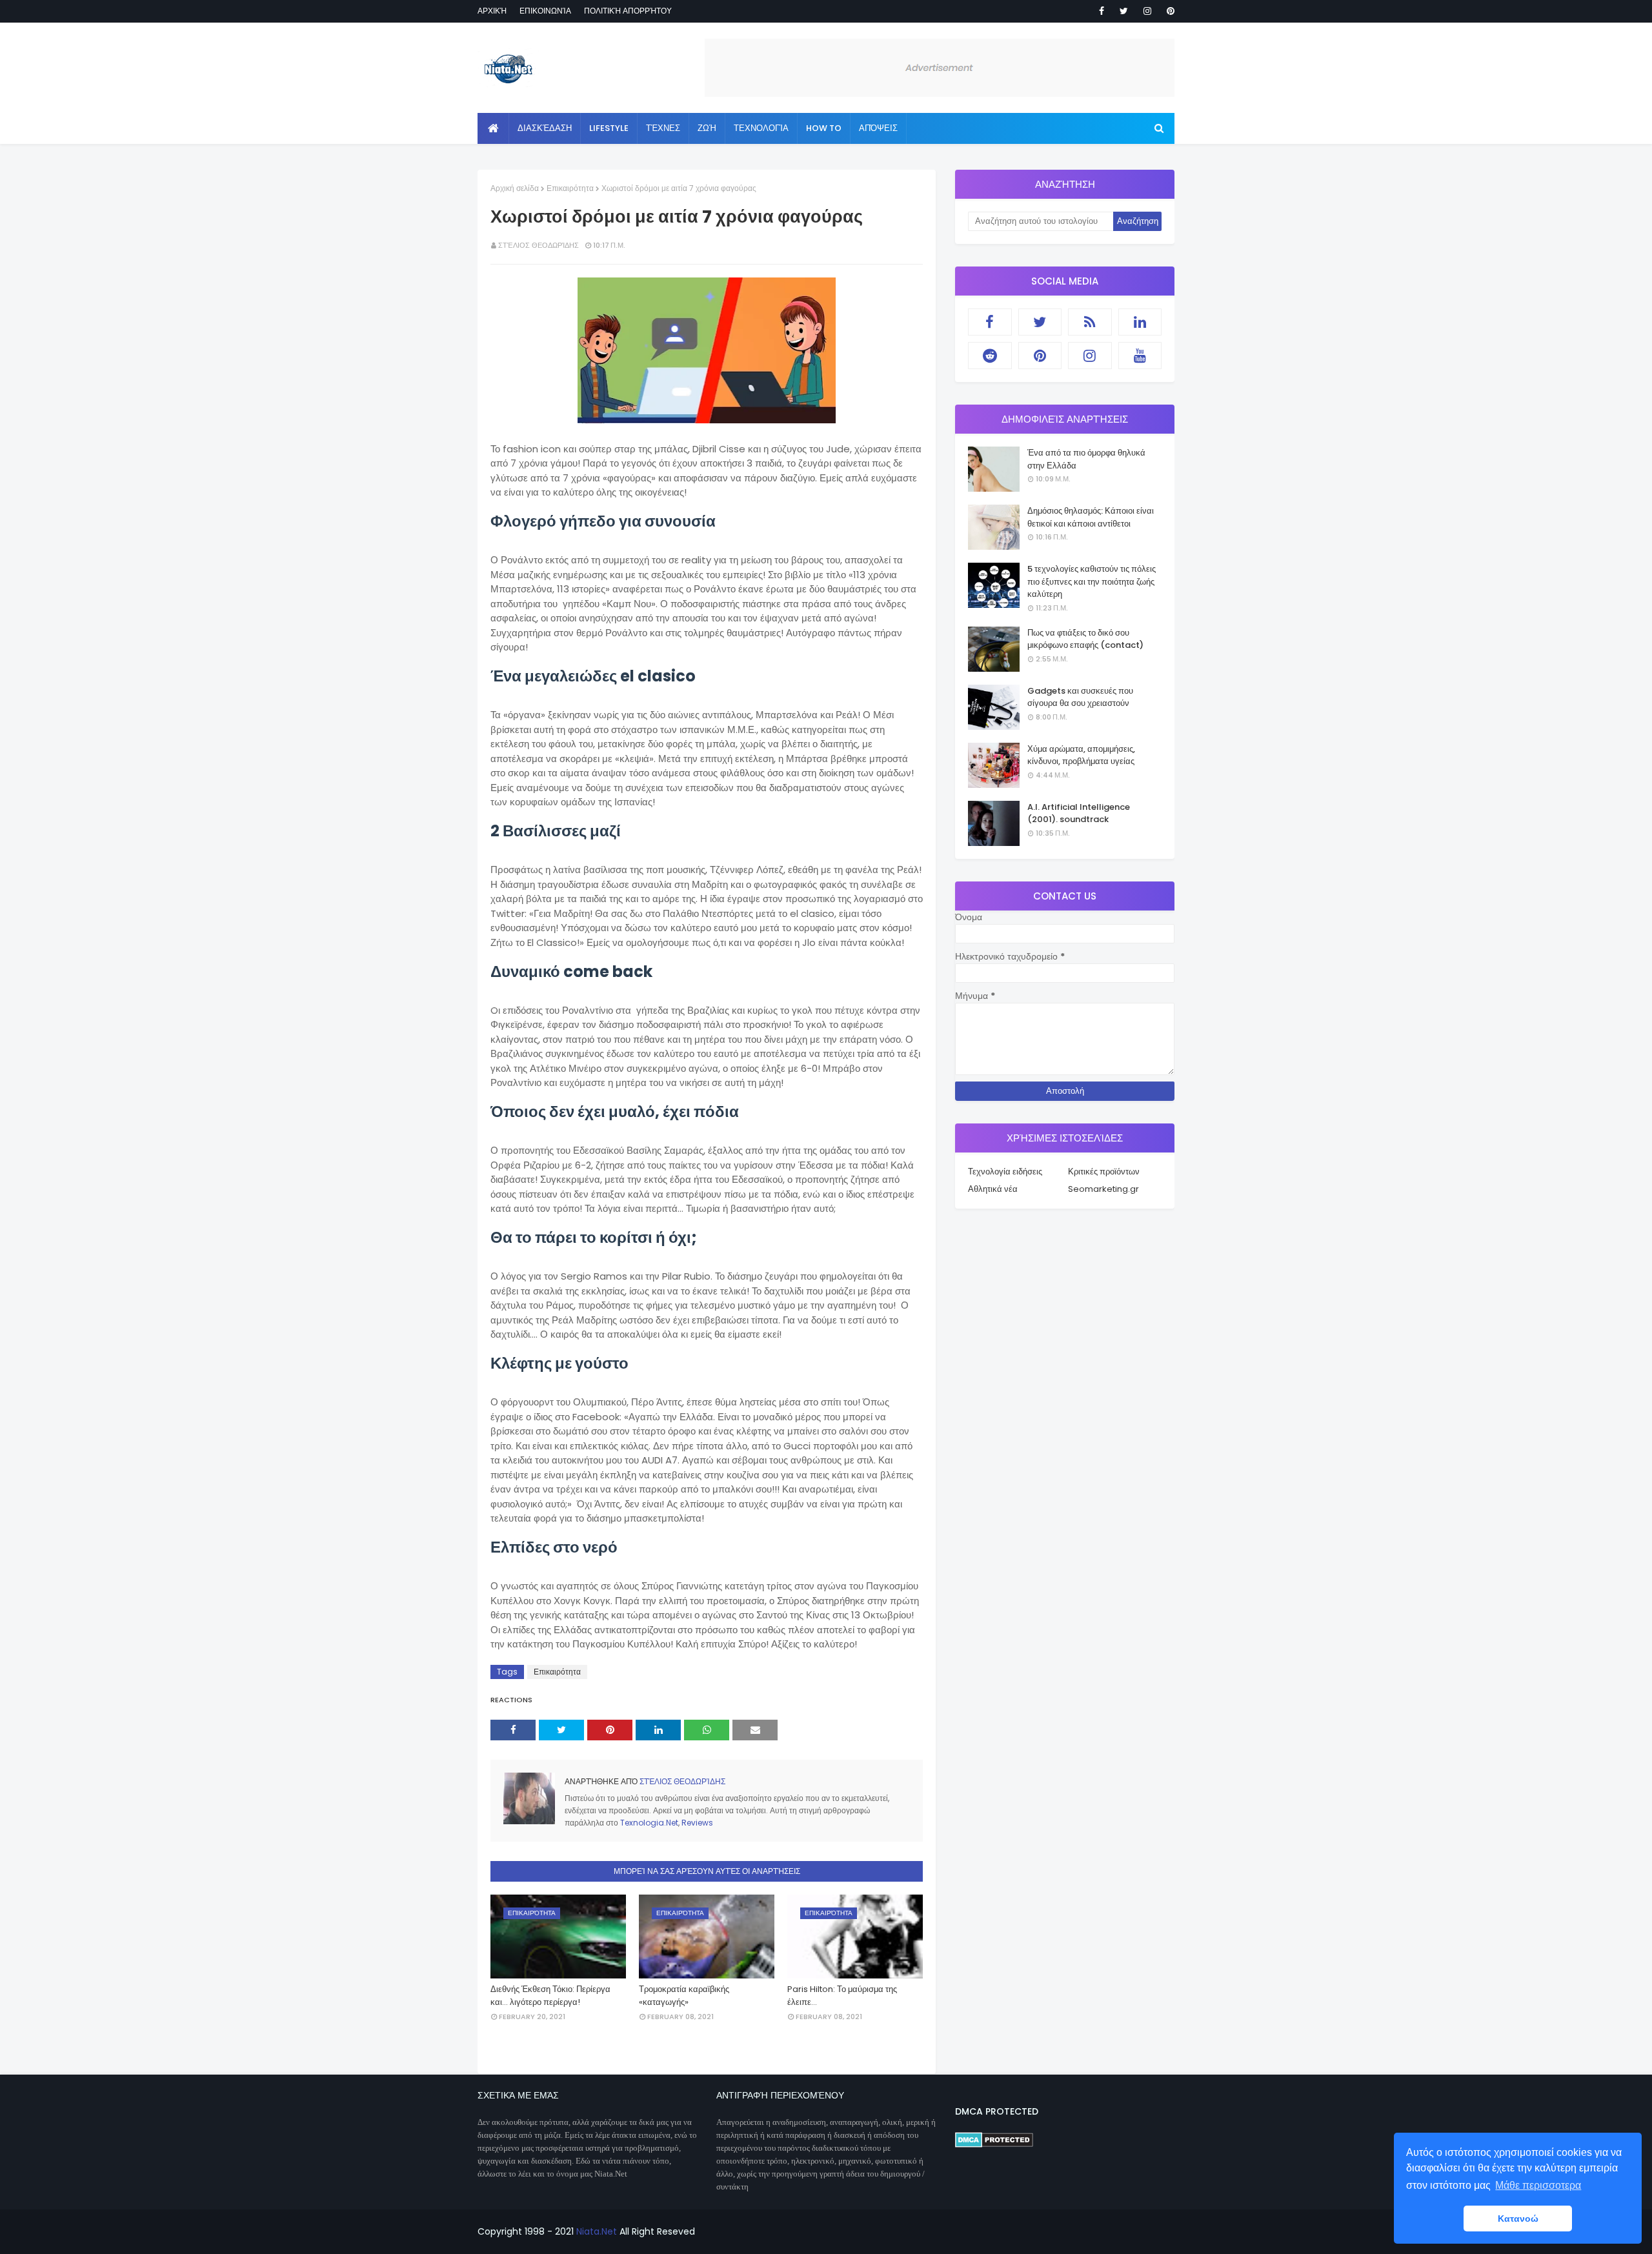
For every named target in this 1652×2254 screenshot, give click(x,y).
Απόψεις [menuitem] (878, 128)
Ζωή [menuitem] (707, 128)
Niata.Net (597, 2231)
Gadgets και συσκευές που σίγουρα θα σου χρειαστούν (1080, 697)
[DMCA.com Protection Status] (994, 2144)
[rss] (1090, 322)
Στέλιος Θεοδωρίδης (539, 245)
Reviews (697, 1823)
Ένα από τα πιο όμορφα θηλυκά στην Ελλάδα (1086, 459)
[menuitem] (493, 128)
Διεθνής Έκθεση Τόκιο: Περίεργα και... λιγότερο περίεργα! (550, 1996)
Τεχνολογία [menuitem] (761, 128)
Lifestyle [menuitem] (609, 128)
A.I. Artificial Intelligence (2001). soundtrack (1079, 813)
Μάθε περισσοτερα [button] (1538, 2185)
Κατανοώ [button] (1518, 2219)
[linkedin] (1140, 322)
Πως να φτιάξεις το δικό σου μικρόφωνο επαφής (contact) (1085, 639)
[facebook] (1102, 11)
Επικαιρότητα (570, 188)
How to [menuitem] (824, 128)
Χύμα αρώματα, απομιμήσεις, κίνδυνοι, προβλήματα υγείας (1081, 755)
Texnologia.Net (649, 1823)
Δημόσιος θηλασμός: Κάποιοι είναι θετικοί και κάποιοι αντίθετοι (1091, 517)
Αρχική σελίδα (515, 188)
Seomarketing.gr (1103, 1189)
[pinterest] (1168, 11)
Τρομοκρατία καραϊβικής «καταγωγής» (684, 1996)
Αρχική (492, 11)
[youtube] (1140, 356)
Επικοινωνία (545, 11)
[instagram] (1147, 11)
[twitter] (1124, 11)
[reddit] (990, 356)
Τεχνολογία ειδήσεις (1005, 1172)
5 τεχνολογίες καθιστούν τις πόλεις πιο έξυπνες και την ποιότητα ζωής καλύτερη (1092, 581)
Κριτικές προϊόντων (1104, 1172)
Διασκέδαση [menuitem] (545, 128)
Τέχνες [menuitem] (663, 128)
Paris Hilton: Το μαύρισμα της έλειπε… (842, 1996)
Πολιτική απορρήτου (628, 11)
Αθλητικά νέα (993, 1189)
